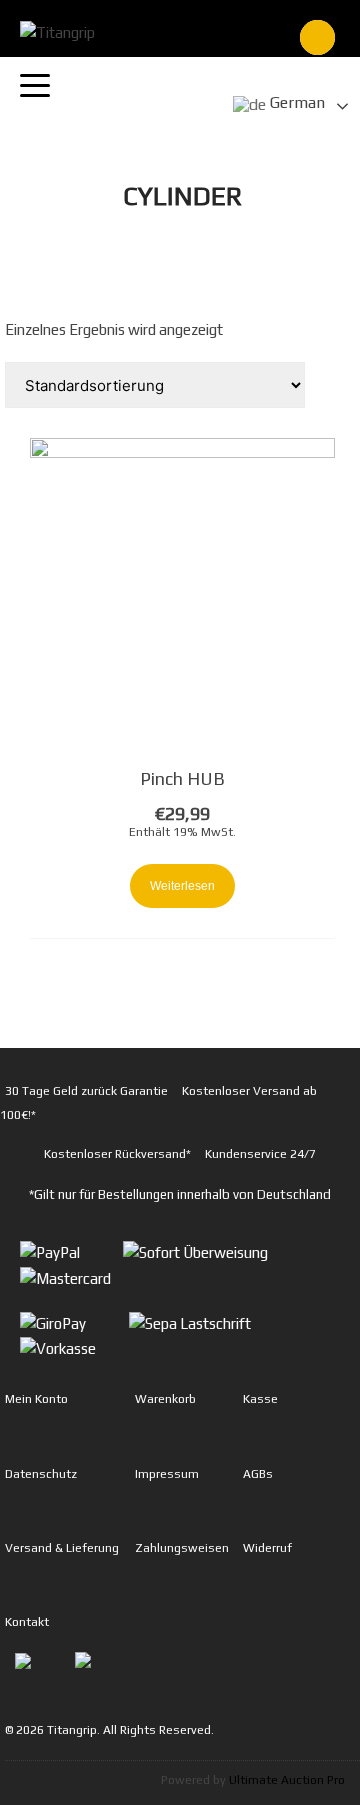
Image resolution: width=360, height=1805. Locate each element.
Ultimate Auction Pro (287, 1780)
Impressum (167, 1474)
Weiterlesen (182, 886)
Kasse (260, 1399)
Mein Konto (36, 1399)
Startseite (51, 227)
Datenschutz (41, 1474)
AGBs (258, 1474)
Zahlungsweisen (182, 1548)
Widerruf (267, 1548)
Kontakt (27, 1622)
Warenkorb (165, 1399)
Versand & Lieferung (62, 1548)
